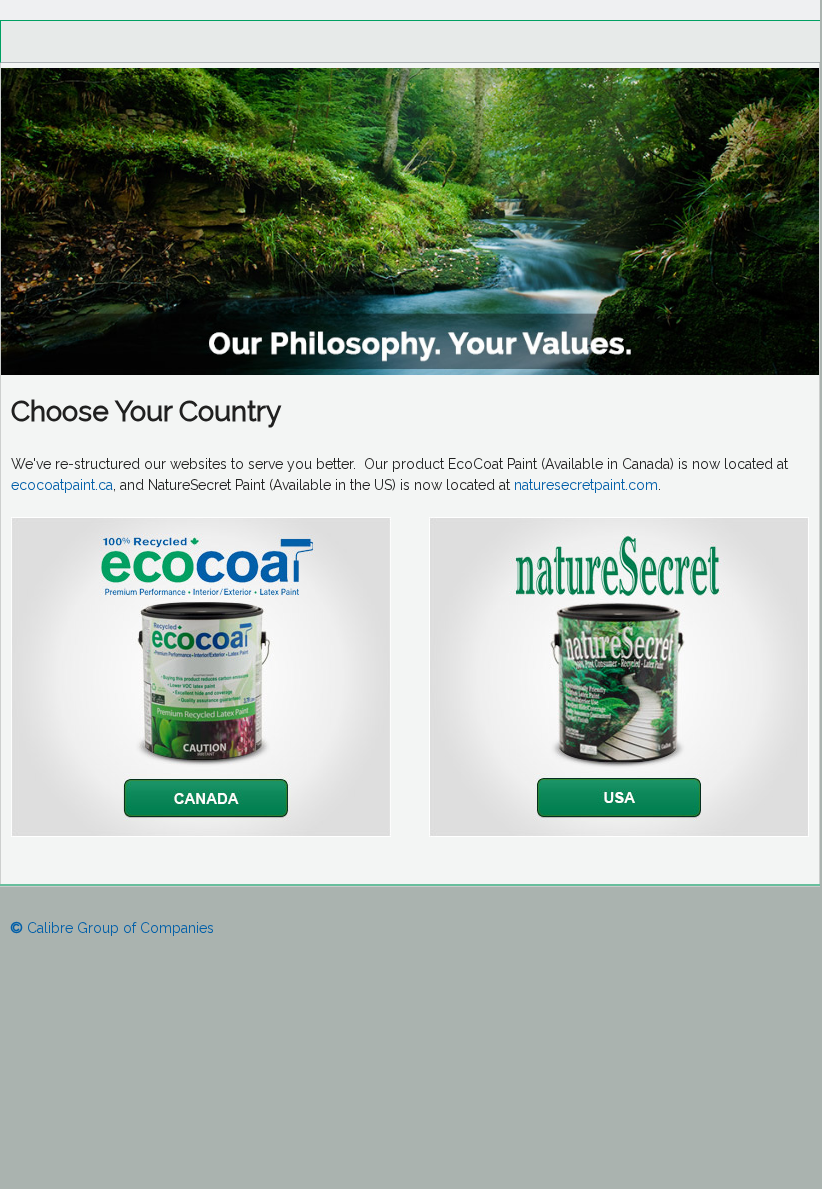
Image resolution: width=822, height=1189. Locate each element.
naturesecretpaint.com (586, 485)
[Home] (410, 370)
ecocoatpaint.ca (62, 485)
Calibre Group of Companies (112, 928)
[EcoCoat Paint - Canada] (201, 832)
